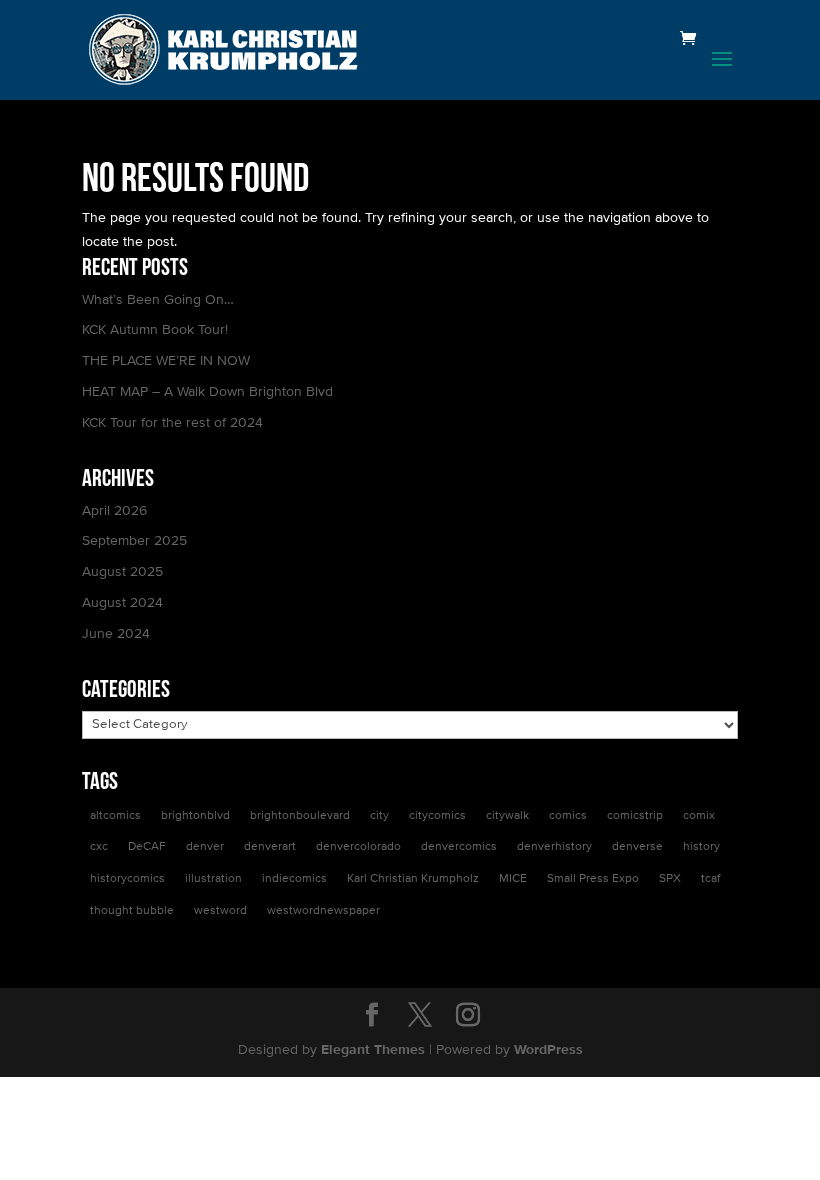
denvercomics (459, 847)
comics (568, 816)
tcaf (710, 879)
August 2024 (122, 603)
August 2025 (122, 572)
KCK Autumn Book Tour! (155, 330)
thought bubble (132, 911)
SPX (670, 879)
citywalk (507, 816)
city (379, 816)
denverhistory (554, 847)
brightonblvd (195, 816)
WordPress (548, 1050)
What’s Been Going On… (158, 300)
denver (205, 847)
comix (699, 816)
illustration (213, 879)
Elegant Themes (373, 1050)
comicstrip (635, 816)
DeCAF (147, 847)
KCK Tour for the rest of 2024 (172, 423)
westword (220, 911)
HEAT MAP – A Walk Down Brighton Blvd (207, 392)
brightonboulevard (300, 816)
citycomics (437, 816)
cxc (99, 847)
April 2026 (114, 511)
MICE (513, 879)
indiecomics (294, 879)
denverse (637, 847)
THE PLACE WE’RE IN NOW (166, 361)
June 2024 (116, 634)
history (701, 847)
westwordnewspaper (323, 911)
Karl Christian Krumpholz (413, 879)
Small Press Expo (593, 879)
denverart (270, 847)
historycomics (127, 879)
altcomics (115, 816)
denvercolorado (358, 847)
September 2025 (134, 541)
